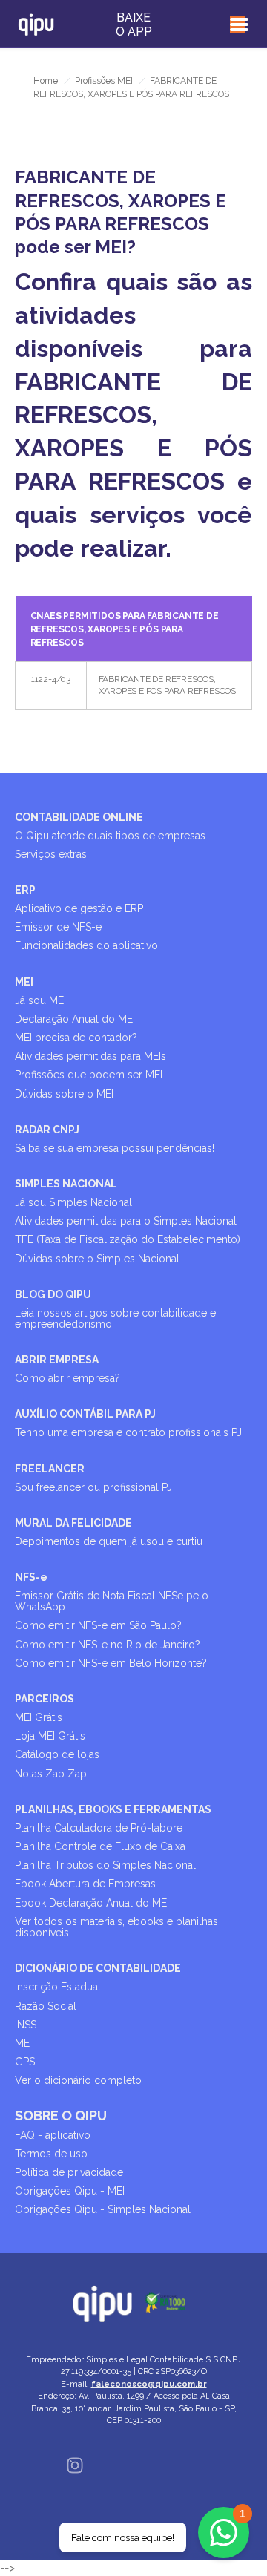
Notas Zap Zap (51, 1774)
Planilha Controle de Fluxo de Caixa (100, 1846)
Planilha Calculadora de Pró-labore (99, 1828)
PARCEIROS (44, 1699)
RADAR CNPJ (47, 1130)
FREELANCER (50, 1469)
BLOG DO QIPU (53, 1294)
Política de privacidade (69, 2172)
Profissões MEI (104, 81)
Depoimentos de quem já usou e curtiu (109, 1541)
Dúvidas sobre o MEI (64, 1094)
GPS (25, 2062)
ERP (25, 890)
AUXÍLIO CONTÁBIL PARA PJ (85, 1414)
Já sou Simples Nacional (73, 1202)
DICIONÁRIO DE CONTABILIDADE (98, 1968)
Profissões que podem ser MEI (89, 1075)
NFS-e (31, 1577)
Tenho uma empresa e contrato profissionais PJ (128, 1432)
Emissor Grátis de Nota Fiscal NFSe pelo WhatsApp (112, 1601)
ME (22, 2043)
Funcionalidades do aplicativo (86, 945)
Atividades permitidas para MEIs (90, 1056)
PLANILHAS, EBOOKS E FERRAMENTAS (113, 1809)
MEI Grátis (39, 1717)
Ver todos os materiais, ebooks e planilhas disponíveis (116, 1927)
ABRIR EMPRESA (57, 1360)
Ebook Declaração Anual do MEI (92, 1903)
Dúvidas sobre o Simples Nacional (97, 1259)
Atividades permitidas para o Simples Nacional (126, 1221)
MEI (24, 982)
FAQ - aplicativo (53, 2135)
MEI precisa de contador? (76, 1038)
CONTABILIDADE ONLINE (79, 817)
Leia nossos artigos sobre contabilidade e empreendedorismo (115, 1318)
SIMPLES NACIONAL (66, 1184)
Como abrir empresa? (67, 1378)
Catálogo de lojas (57, 1754)
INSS (26, 2025)
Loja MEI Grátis (50, 1736)
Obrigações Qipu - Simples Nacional (103, 2209)
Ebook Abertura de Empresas (85, 1884)
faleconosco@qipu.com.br (149, 2384)
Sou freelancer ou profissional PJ (93, 1487)
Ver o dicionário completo (78, 2080)
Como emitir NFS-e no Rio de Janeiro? (108, 1645)
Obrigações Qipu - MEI (70, 2191)
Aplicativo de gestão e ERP (79, 908)
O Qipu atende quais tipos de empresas (110, 836)
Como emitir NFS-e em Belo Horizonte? (111, 1663)
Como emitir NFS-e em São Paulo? (98, 1625)
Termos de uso (51, 2154)
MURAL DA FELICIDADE (73, 1523)
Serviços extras (51, 854)
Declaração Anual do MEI (75, 1019)
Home (46, 81)
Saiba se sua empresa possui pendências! (115, 1148)
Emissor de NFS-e (58, 927)
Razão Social (46, 2006)
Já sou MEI (40, 1000)
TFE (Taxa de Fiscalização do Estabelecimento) (128, 1239)
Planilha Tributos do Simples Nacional (105, 1865)
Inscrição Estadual (58, 1987)
